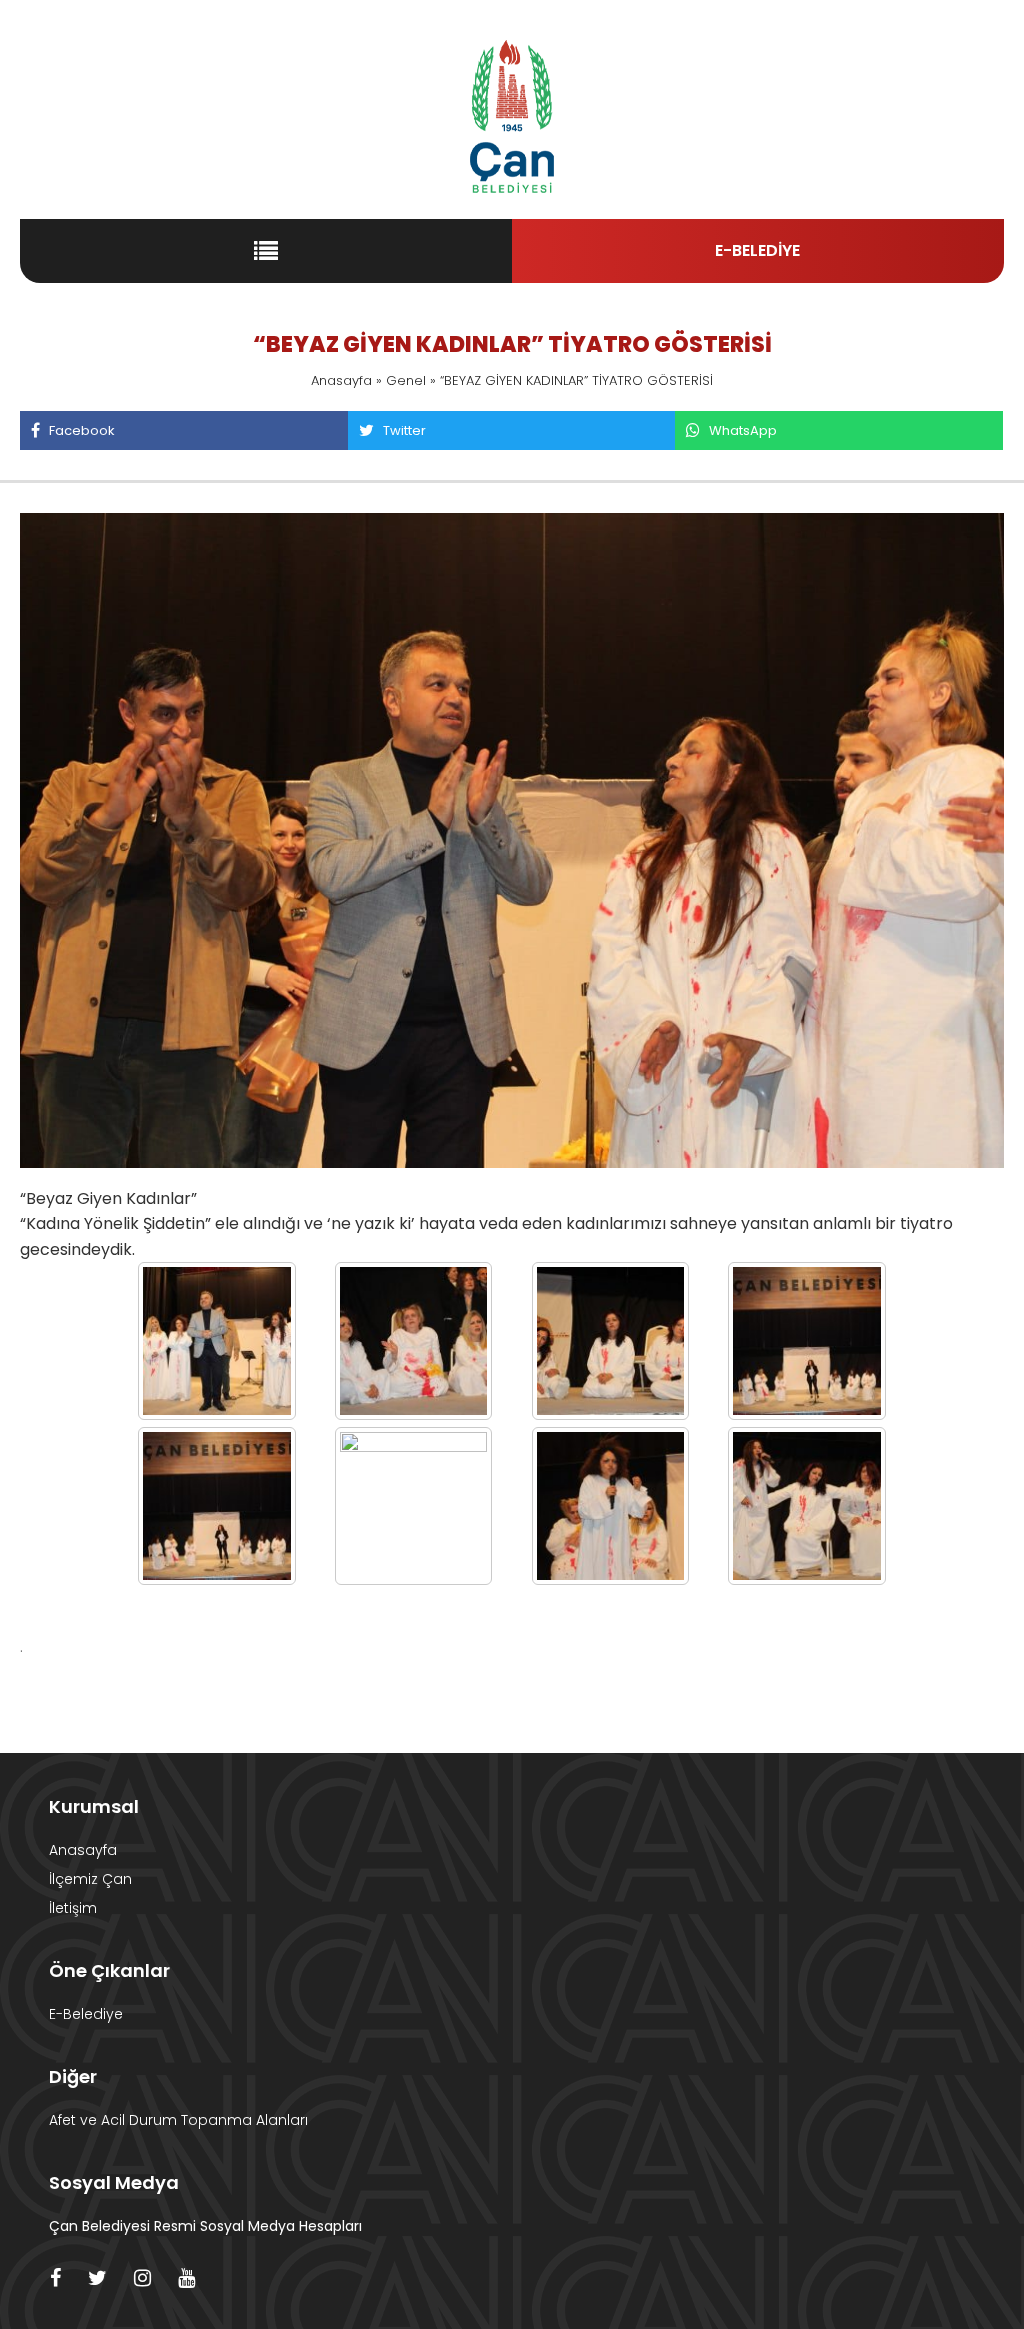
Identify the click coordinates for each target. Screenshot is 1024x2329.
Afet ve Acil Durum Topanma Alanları (178, 2120)
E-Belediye (86, 2014)
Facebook (82, 430)
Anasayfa (341, 380)
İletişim (73, 1908)
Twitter (404, 430)
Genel (406, 380)
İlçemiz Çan (90, 1879)
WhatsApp (743, 430)
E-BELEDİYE (757, 250)
